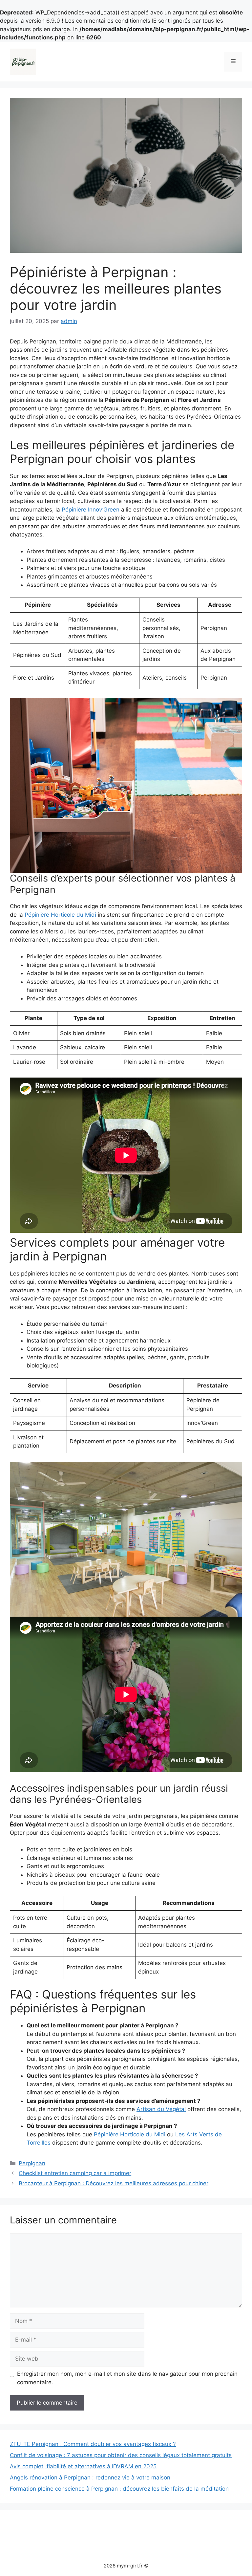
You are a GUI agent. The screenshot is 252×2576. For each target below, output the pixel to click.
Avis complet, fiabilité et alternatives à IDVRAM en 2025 (83, 2466)
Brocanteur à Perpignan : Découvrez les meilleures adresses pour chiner (114, 2183)
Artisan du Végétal (161, 2109)
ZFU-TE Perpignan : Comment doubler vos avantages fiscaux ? (93, 2444)
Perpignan (32, 2163)
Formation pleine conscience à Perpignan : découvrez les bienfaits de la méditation (119, 2489)
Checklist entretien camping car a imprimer (75, 2173)
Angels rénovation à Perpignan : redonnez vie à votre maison (90, 2478)
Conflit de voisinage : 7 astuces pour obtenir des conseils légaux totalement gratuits (121, 2455)
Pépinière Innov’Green (91, 510)
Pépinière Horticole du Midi (60, 915)
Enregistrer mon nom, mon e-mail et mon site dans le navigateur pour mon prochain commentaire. (127, 2378)
